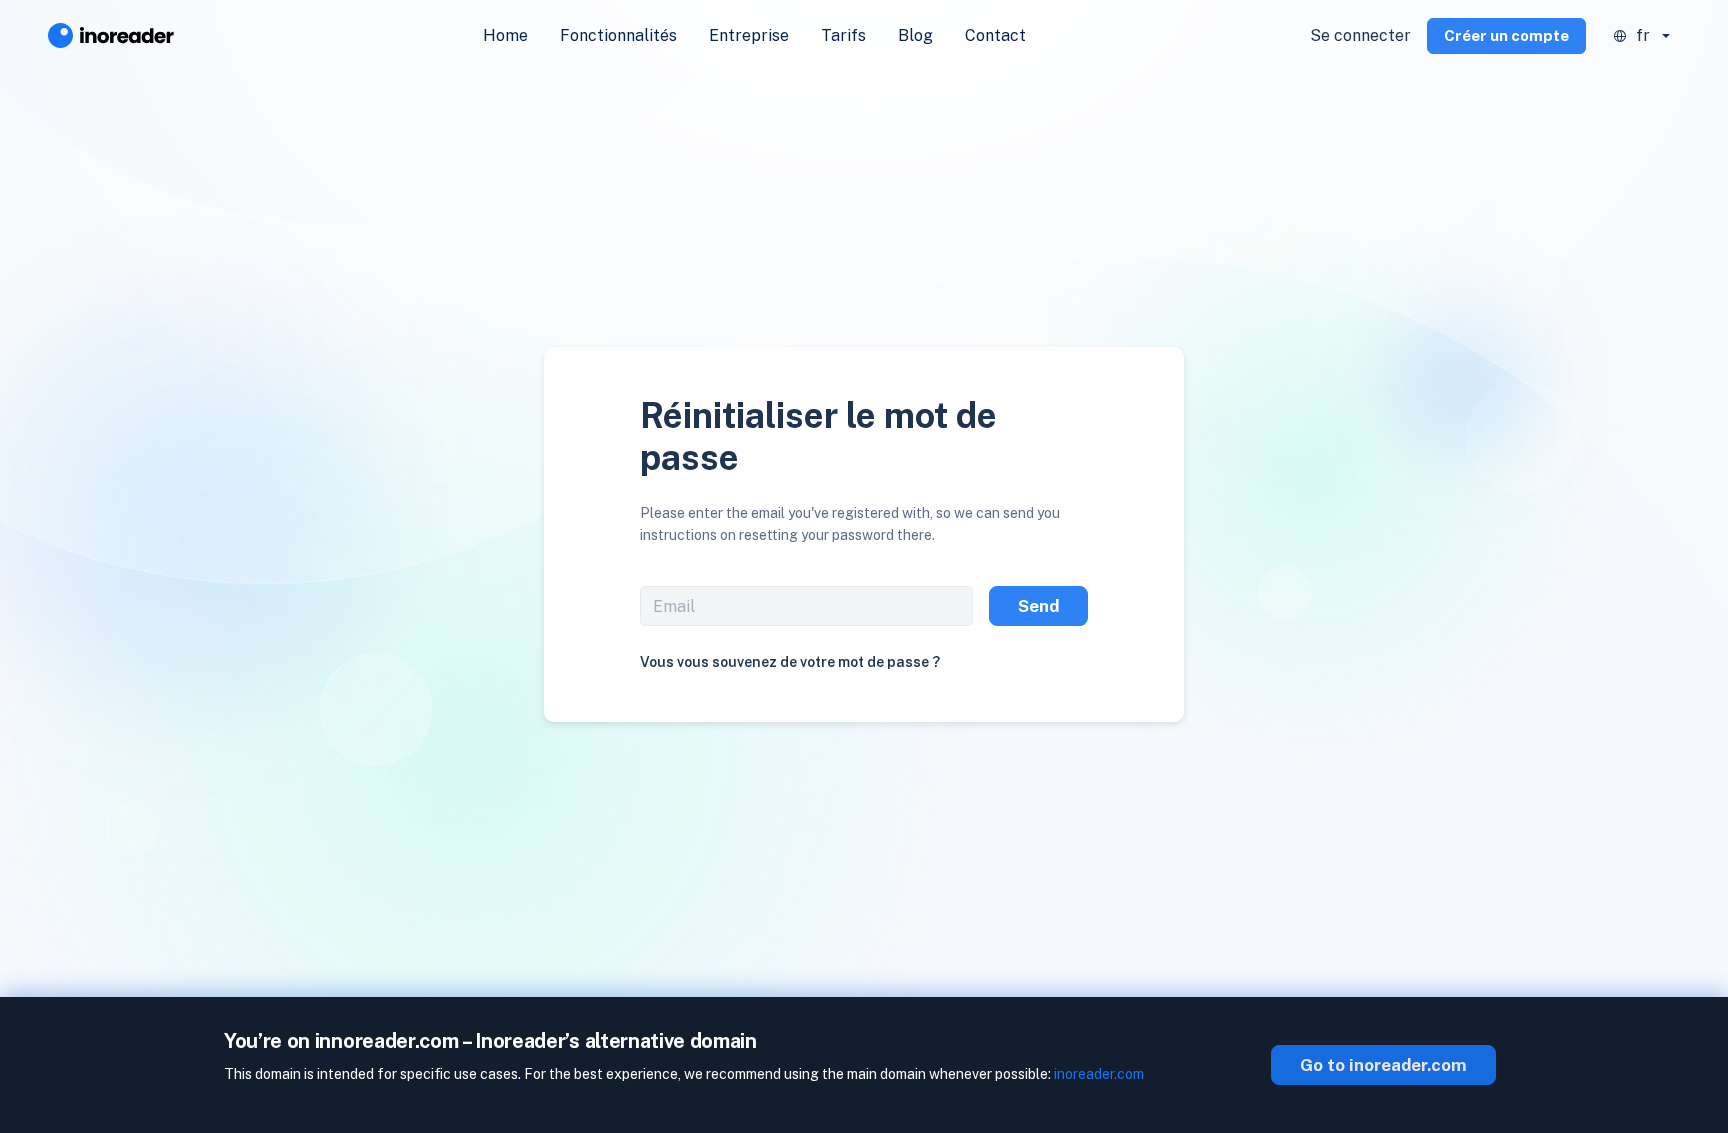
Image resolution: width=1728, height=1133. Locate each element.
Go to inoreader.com (1383, 1065)
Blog (915, 35)
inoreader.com (1099, 1074)
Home (505, 35)
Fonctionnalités (618, 35)
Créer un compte (1506, 35)
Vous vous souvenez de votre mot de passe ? (790, 662)
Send (1038, 606)
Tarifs (843, 35)
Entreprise (749, 35)
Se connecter (1360, 35)
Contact (995, 35)
